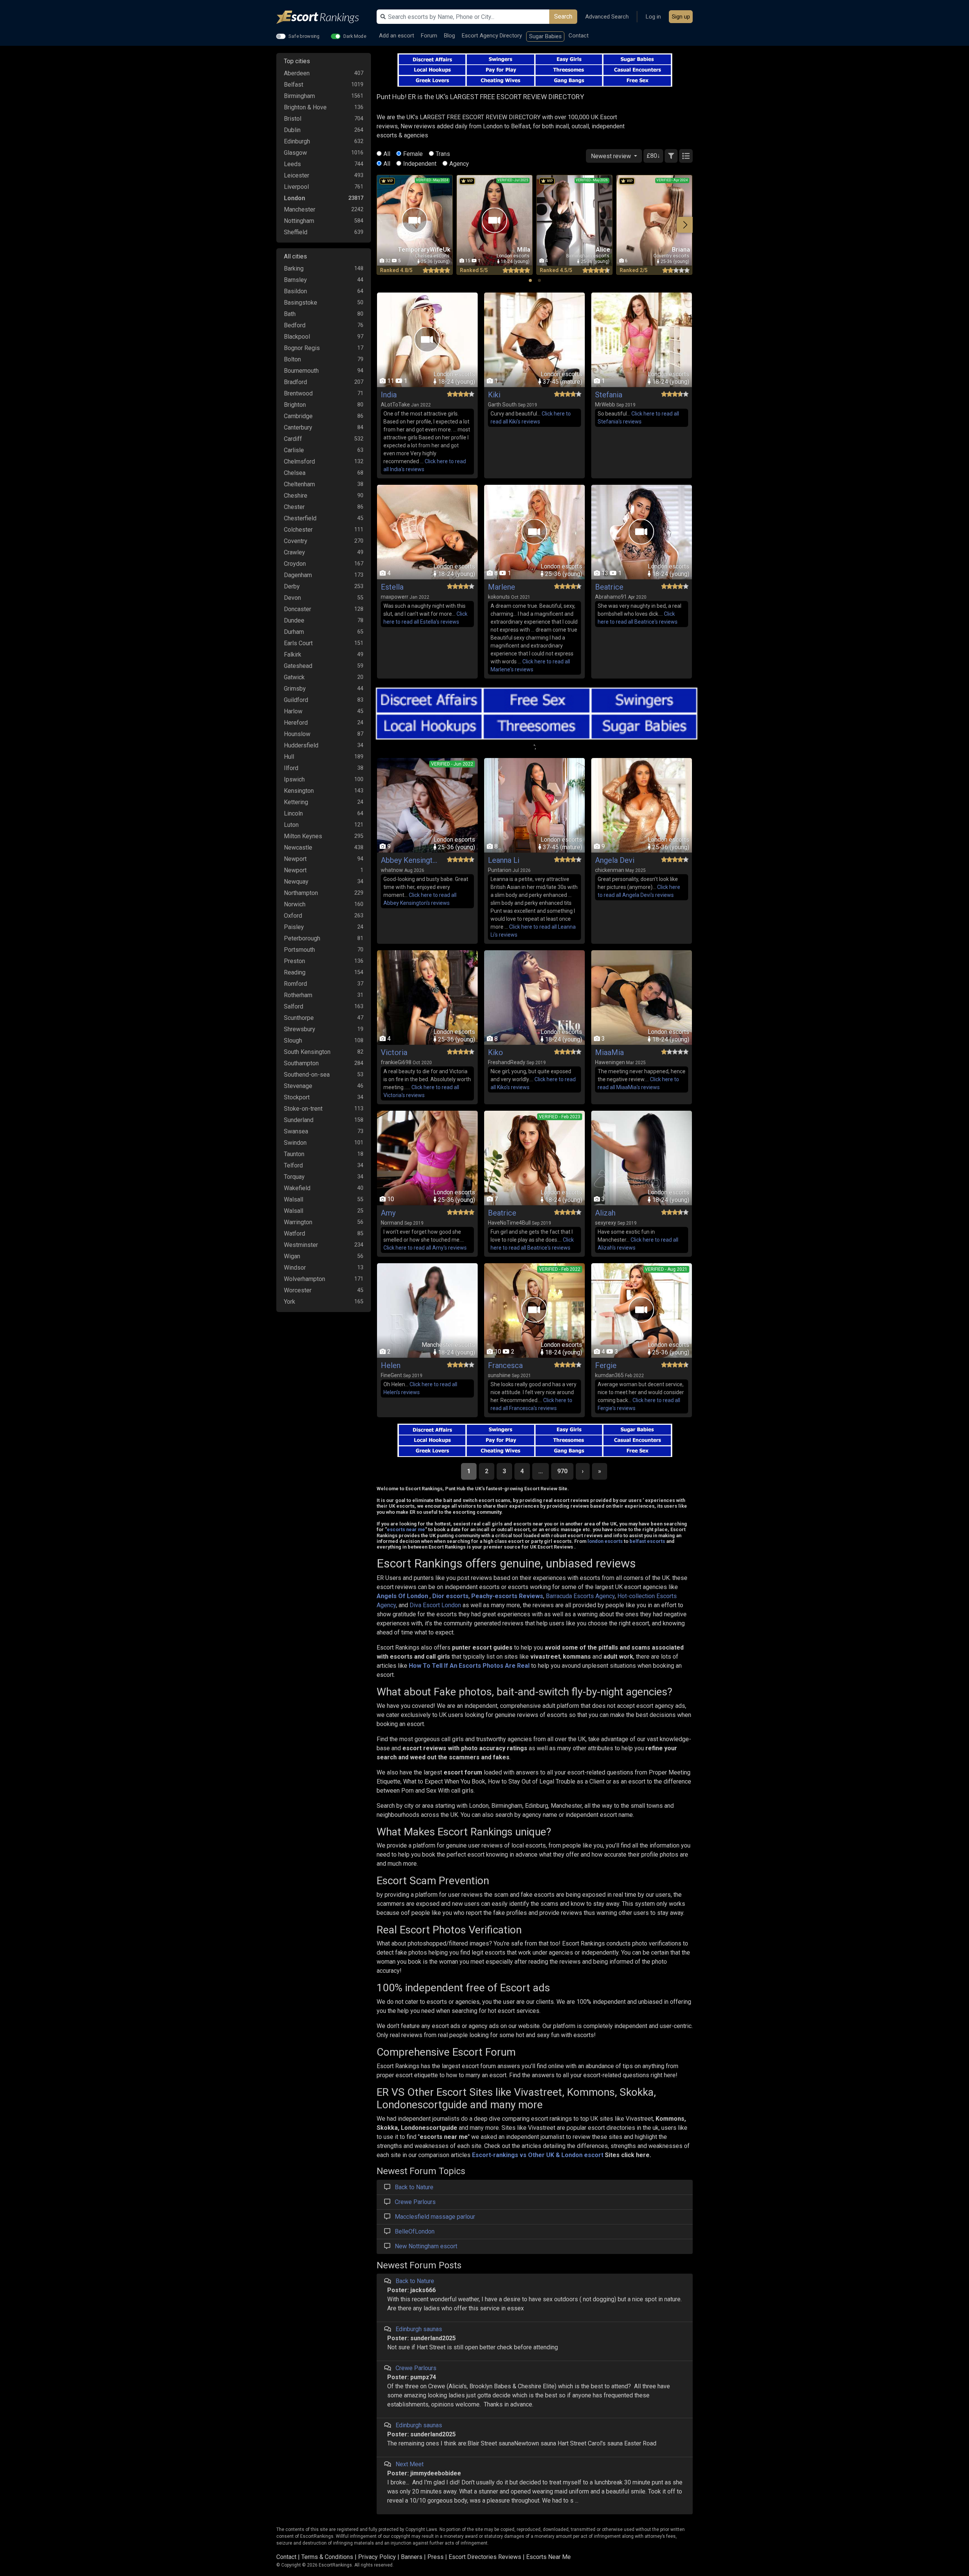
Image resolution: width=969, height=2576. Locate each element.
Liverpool (296, 187)
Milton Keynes (303, 836)
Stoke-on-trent (303, 1109)
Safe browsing (304, 36)
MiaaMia (609, 1052)
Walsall (294, 1199)
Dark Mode (355, 36)
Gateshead (298, 666)
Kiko (495, 1052)
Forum (429, 36)
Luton (291, 825)
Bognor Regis (302, 348)
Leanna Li (504, 860)
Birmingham (299, 96)
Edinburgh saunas (419, 2329)
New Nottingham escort (426, 2246)
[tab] (530, 280)
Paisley (294, 927)
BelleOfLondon (415, 2231)
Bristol (293, 119)
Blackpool (297, 337)
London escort (582, 2155)
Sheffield (296, 232)
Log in (653, 17)
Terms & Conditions (327, 2557)
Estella (392, 587)
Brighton (295, 405)
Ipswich (294, 779)
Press (435, 2557)
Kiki (494, 395)
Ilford (291, 768)
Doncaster (298, 609)
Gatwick (294, 677)
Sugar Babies (545, 36)
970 (562, 1471)
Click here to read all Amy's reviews (425, 1248)
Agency (459, 164)
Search (563, 16)
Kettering (296, 802)
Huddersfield (301, 745)
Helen (391, 1365)
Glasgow (295, 153)
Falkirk (293, 655)
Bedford (295, 325)
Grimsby (295, 689)
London (294, 198)
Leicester (297, 175)
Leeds (292, 164)
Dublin (292, 130)
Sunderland (299, 1120)
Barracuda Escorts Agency (580, 1596)
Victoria (394, 1052)
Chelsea (295, 473)
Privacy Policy (377, 2557)
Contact (579, 36)
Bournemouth (301, 371)
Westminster (301, 1245)
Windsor (295, 1268)
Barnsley (295, 280)
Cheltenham (299, 484)
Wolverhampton (305, 1279)
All (387, 154)
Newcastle (298, 848)
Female (413, 154)
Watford (294, 1234)
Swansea (296, 1131)
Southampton (301, 1063)
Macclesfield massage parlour (435, 2217)
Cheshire (296, 496)
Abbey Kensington (409, 860)
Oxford (293, 916)
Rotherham (298, 995)
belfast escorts (647, 1541)
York (290, 1302)
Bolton (292, 359)
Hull (289, 757)
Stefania (609, 395)
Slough (293, 1041)
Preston (294, 961)
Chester (294, 507)
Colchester (298, 530)
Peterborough (302, 938)
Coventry (296, 541)
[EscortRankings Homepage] (324, 17)
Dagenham (298, 575)
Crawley (294, 552)
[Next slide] (685, 225)
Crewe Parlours (415, 2202)
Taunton (294, 1154)
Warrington (298, 1222)
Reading (295, 972)
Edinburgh (297, 141)
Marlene (502, 587)
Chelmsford (299, 462)
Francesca (505, 1365)
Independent (420, 164)
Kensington (299, 791)
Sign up (681, 17)
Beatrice (609, 587)
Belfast (294, 85)
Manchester (300, 209)
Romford (295, 984)
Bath (290, 314)
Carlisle (294, 450)
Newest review (612, 156)
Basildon (295, 291)
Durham (294, 632)
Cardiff (293, 439)
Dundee (294, 620)
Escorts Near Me (548, 2557)
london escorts (605, 1541)
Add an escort (396, 36)
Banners (412, 2557)
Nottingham (299, 221)
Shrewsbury (300, 1029)
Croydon (295, 564)
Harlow (293, 711)
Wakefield (297, 1188)
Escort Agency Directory (492, 36)
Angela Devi (615, 860)
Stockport (297, 1097)
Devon (292, 598)
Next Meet (410, 2464)
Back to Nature (414, 2187)
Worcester (298, 1290)
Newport (295, 859)
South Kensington (307, 1052)
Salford (294, 1006)
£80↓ (653, 156)
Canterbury (298, 427)
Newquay (296, 882)
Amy (388, 1213)
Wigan (292, 1256)
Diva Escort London (435, 1605)
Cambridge (298, 416)
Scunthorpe (299, 1018)
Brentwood (298, 393)
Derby (292, 586)
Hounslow (297, 734)
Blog (449, 36)
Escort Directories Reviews (485, 2557)
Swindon (295, 1143)
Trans (443, 154)
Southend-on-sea (307, 1075)
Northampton (301, 893)
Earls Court (298, 643)
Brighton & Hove (305, 107)
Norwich (295, 904)
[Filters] (671, 156)
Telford (293, 1165)
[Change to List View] (686, 156)
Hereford (296, 723)
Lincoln (293, 813)
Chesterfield (300, 518)
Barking (294, 268)
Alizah (605, 1213)
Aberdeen (297, 73)
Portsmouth (299, 950)
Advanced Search (607, 17)
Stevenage (298, 1086)
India (389, 395)
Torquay (294, 1177)
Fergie (606, 1365)
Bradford (295, 382)
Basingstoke (301, 303)
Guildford (296, 700)
